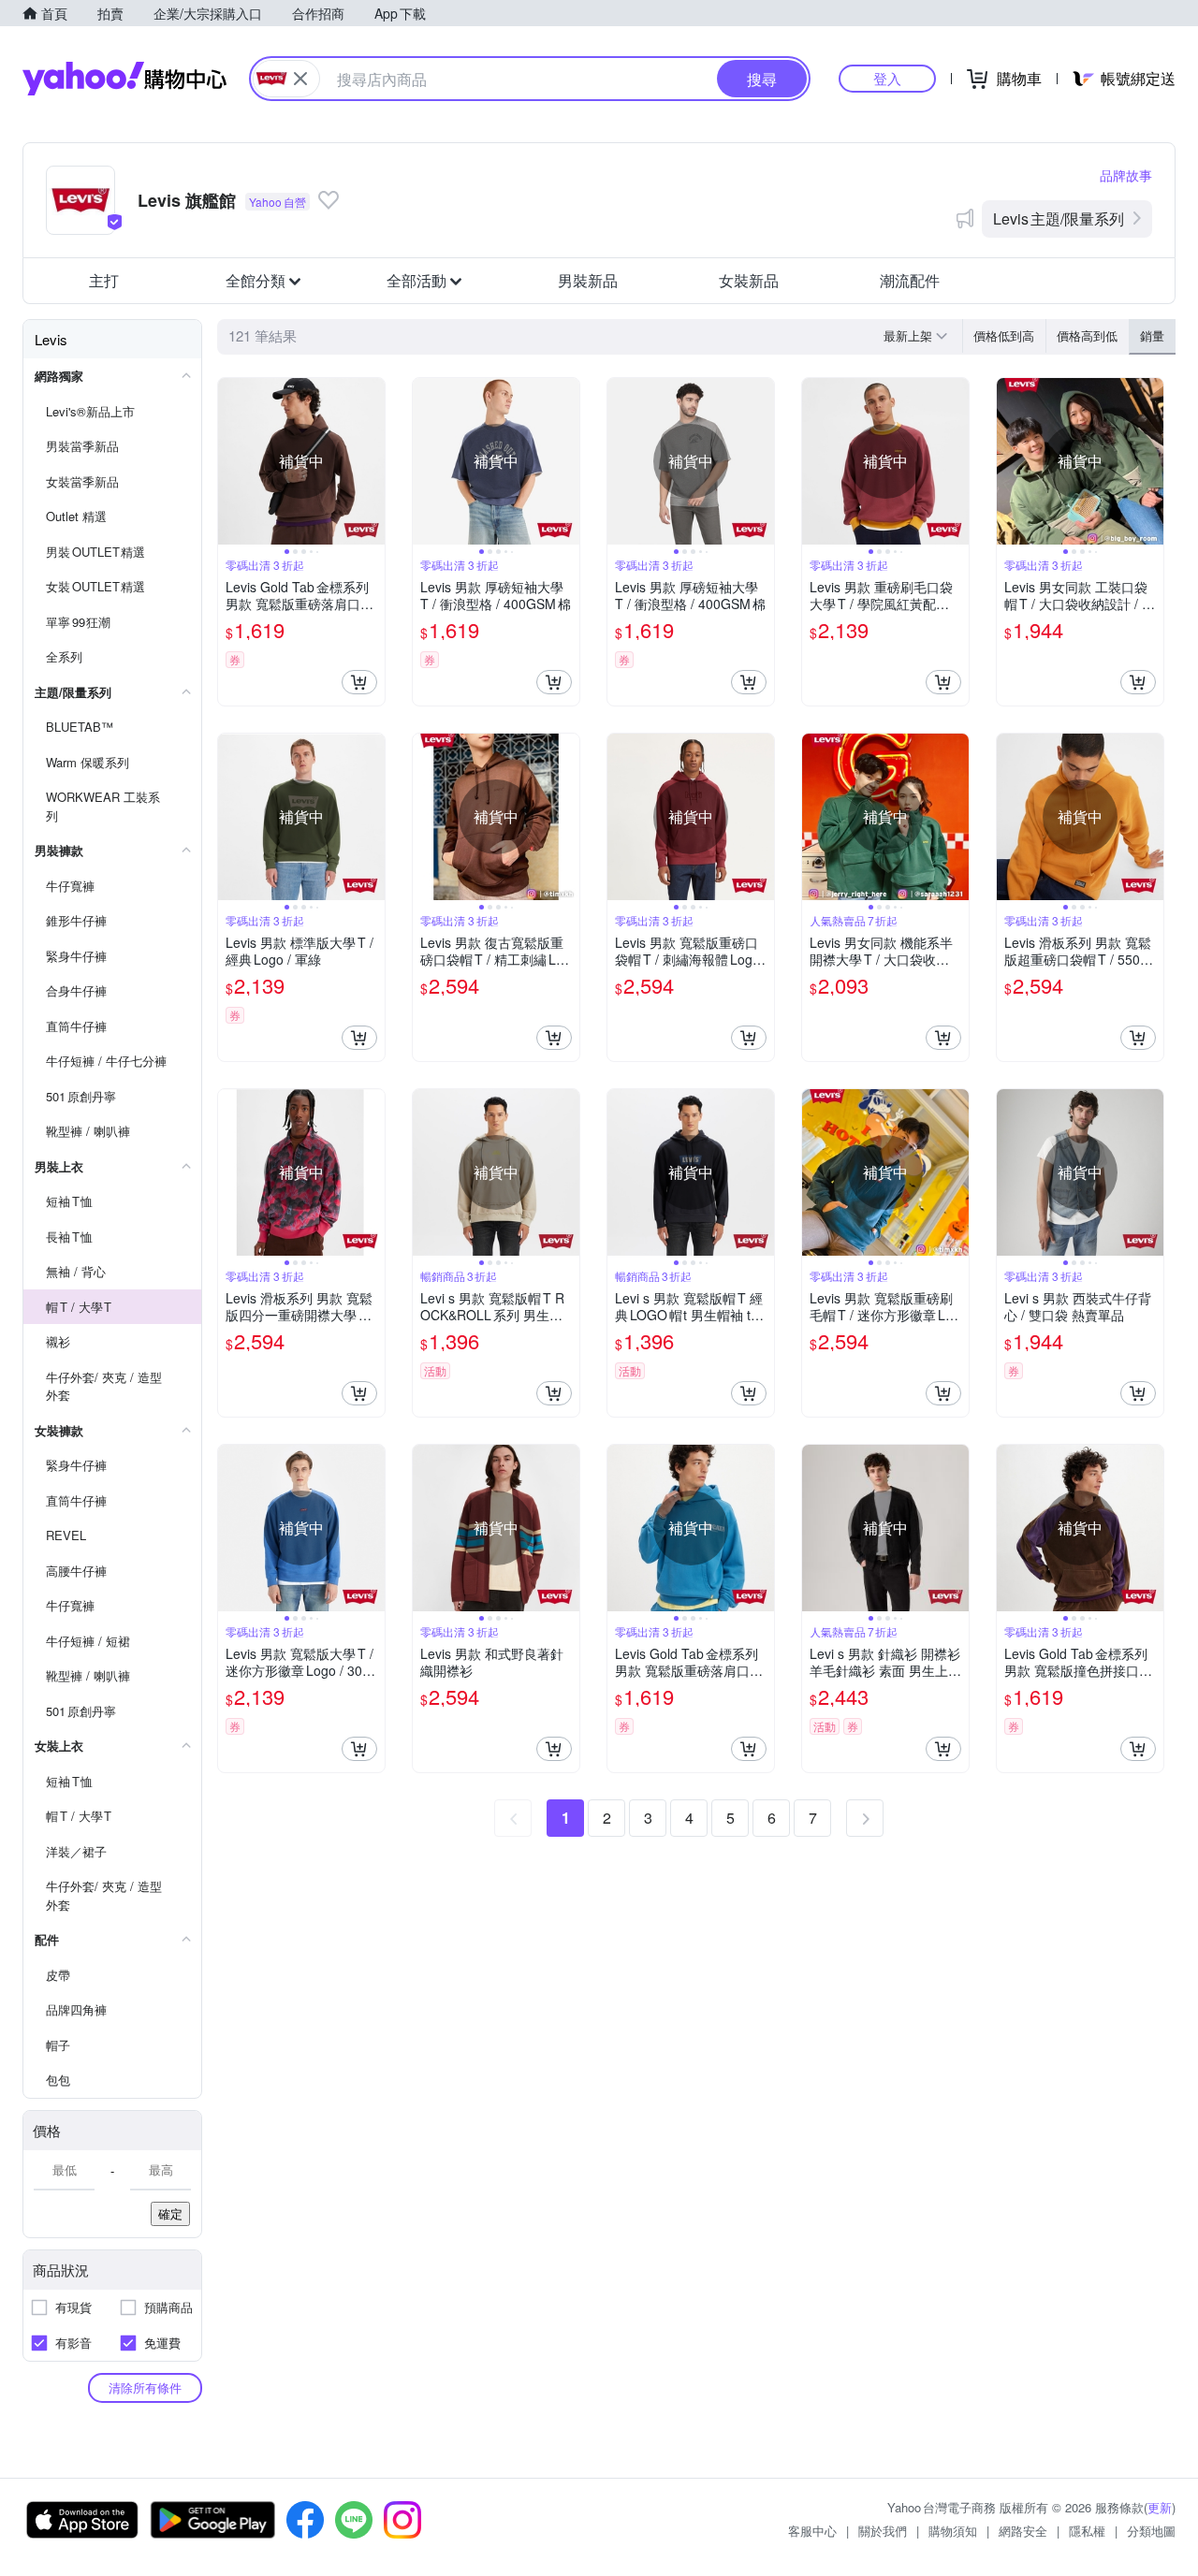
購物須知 (953, 2531)
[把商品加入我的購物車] (359, 682)
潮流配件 (910, 280)
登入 (887, 78)
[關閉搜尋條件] (300, 79)
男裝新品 (588, 280)
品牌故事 (1126, 175)
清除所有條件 (145, 2387)
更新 (1160, 2507)
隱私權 (1087, 2531)
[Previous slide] (230, 461)
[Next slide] (373, 461)
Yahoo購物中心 (124, 79)
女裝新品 (749, 280)
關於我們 (883, 2531)
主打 (104, 280)
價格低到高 (1004, 335)
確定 (170, 2213)
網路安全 (1023, 2531)
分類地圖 (1151, 2531)
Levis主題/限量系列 (1059, 218)
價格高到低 (1087, 335)
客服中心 (812, 2531)
